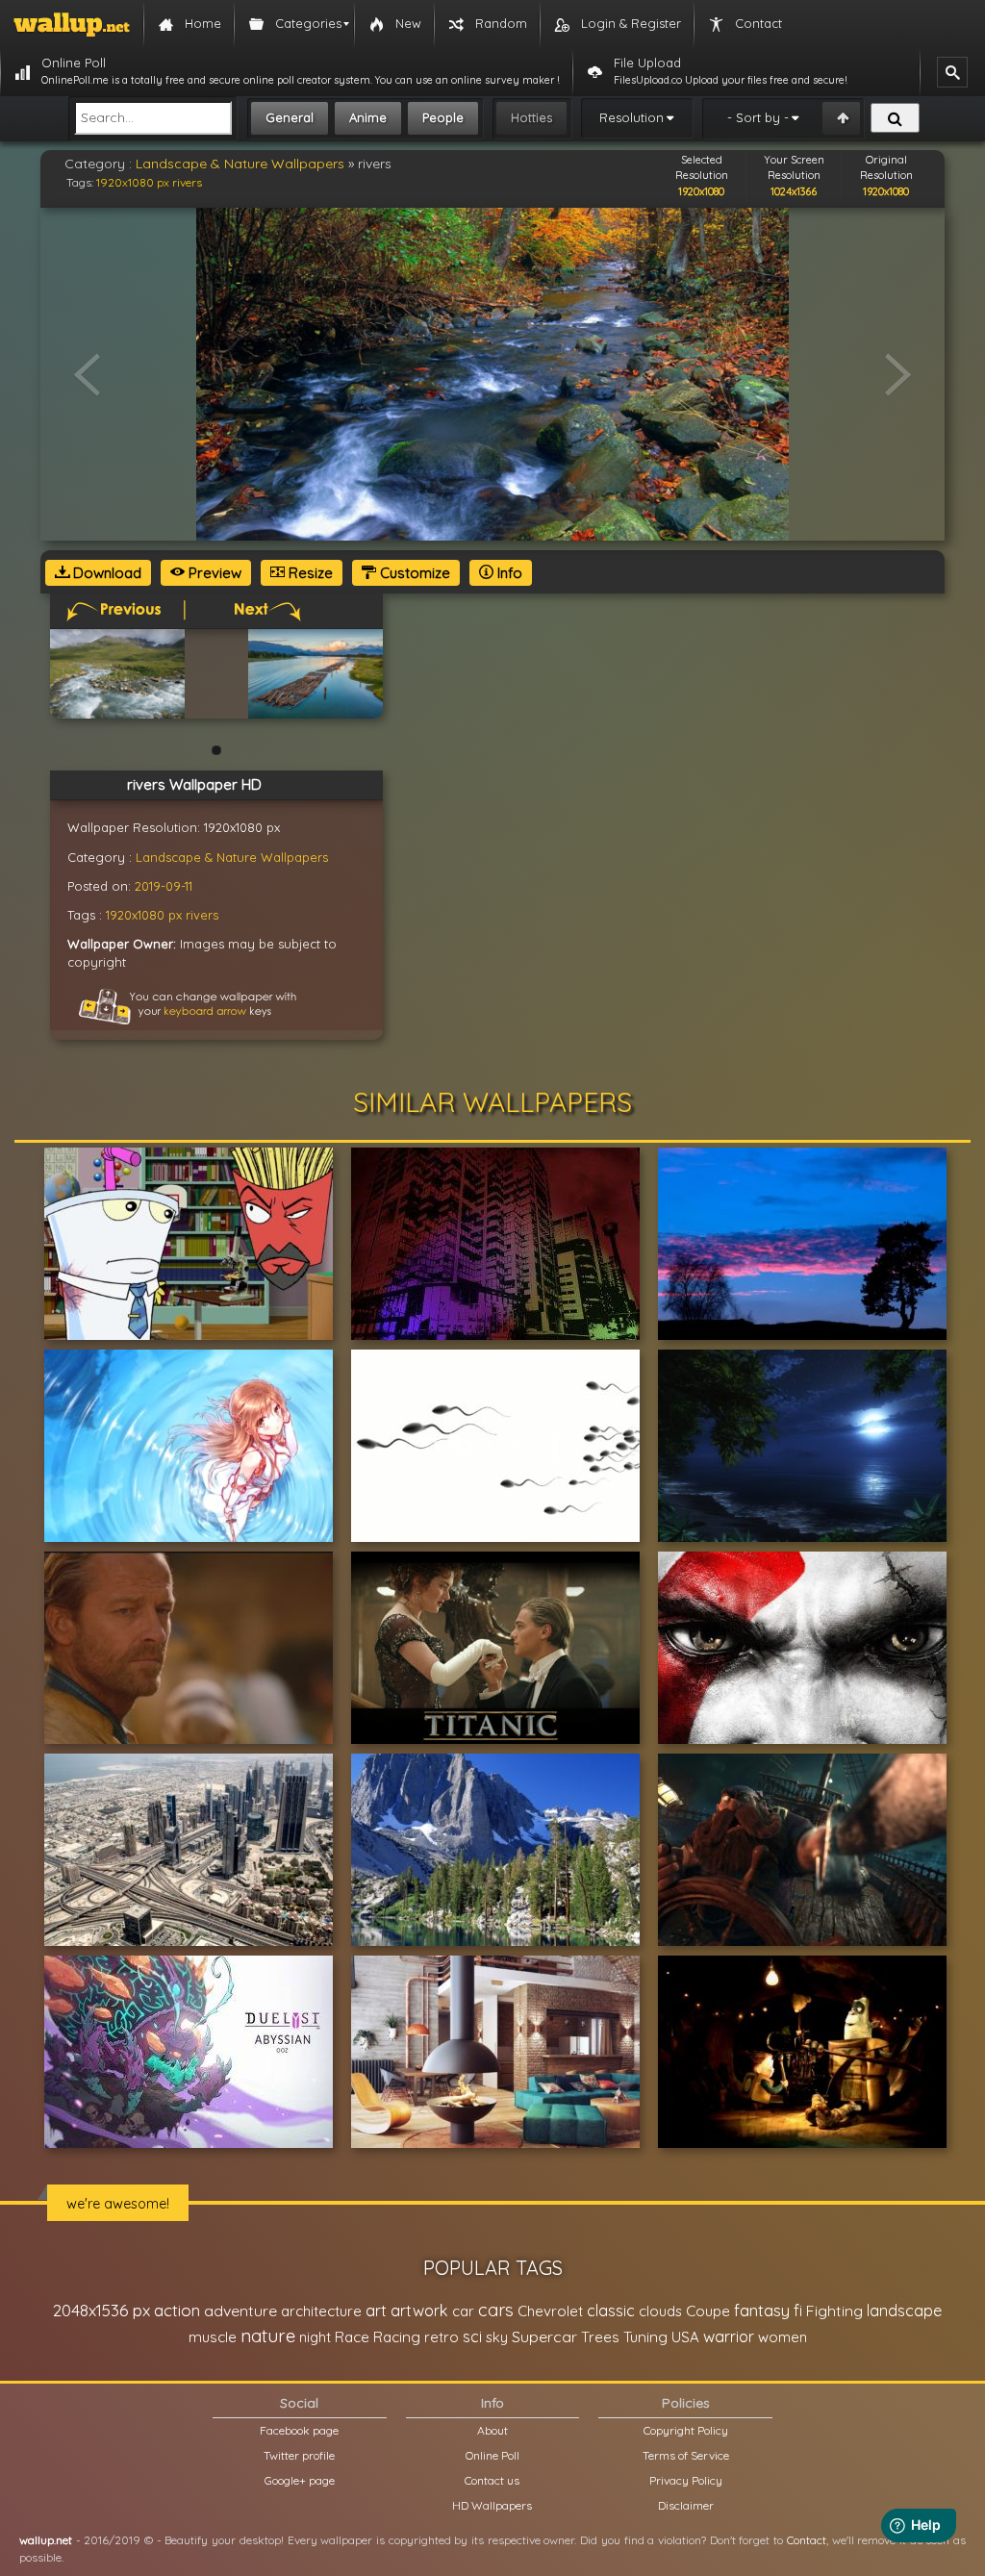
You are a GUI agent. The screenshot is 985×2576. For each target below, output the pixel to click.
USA (685, 2337)
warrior (729, 2336)
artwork (419, 2311)
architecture (321, 2311)
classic (611, 2310)
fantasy (762, 2310)
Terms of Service (686, 2455)
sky (497, 2337)
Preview (213, 573)
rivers (187, 182)
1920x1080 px (133, 182)
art (376, 2310)
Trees (600, 2337)
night (315, 2337)
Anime (368, 117)
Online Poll (492, 2455)
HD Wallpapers (492, 2505)
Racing (397, 2337)
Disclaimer (686, 2505)
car (463, 2311)
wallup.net (46, 2540)
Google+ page (300, 2480)
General (290, 117)
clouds (660, 2311)
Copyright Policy (686, 2430)
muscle (213, 2337)
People (443, 117)
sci (472, 2336)
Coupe (708, 2311)
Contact (807, 2540)
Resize (309, 573)
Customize (413, 573)
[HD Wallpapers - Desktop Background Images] (72, 24)
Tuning (645, 2337)
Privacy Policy (686, 2480)
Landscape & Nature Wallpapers (240, 164)
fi (798, 2311)
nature (268, 2336)
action (177, 2310)
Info (508, 573)
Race (352, 2337)
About (492, 2430)
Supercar (544, 2336)
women (783, 2337)
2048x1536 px (101, 2310)
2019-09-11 (164, 886)
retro (442, 2337)
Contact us (492, 2480)
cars (496, 2310)
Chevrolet (550, 2311)
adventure (240, 2311)
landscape (904, 2311)
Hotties (531, 117)
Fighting (834, 2311)
